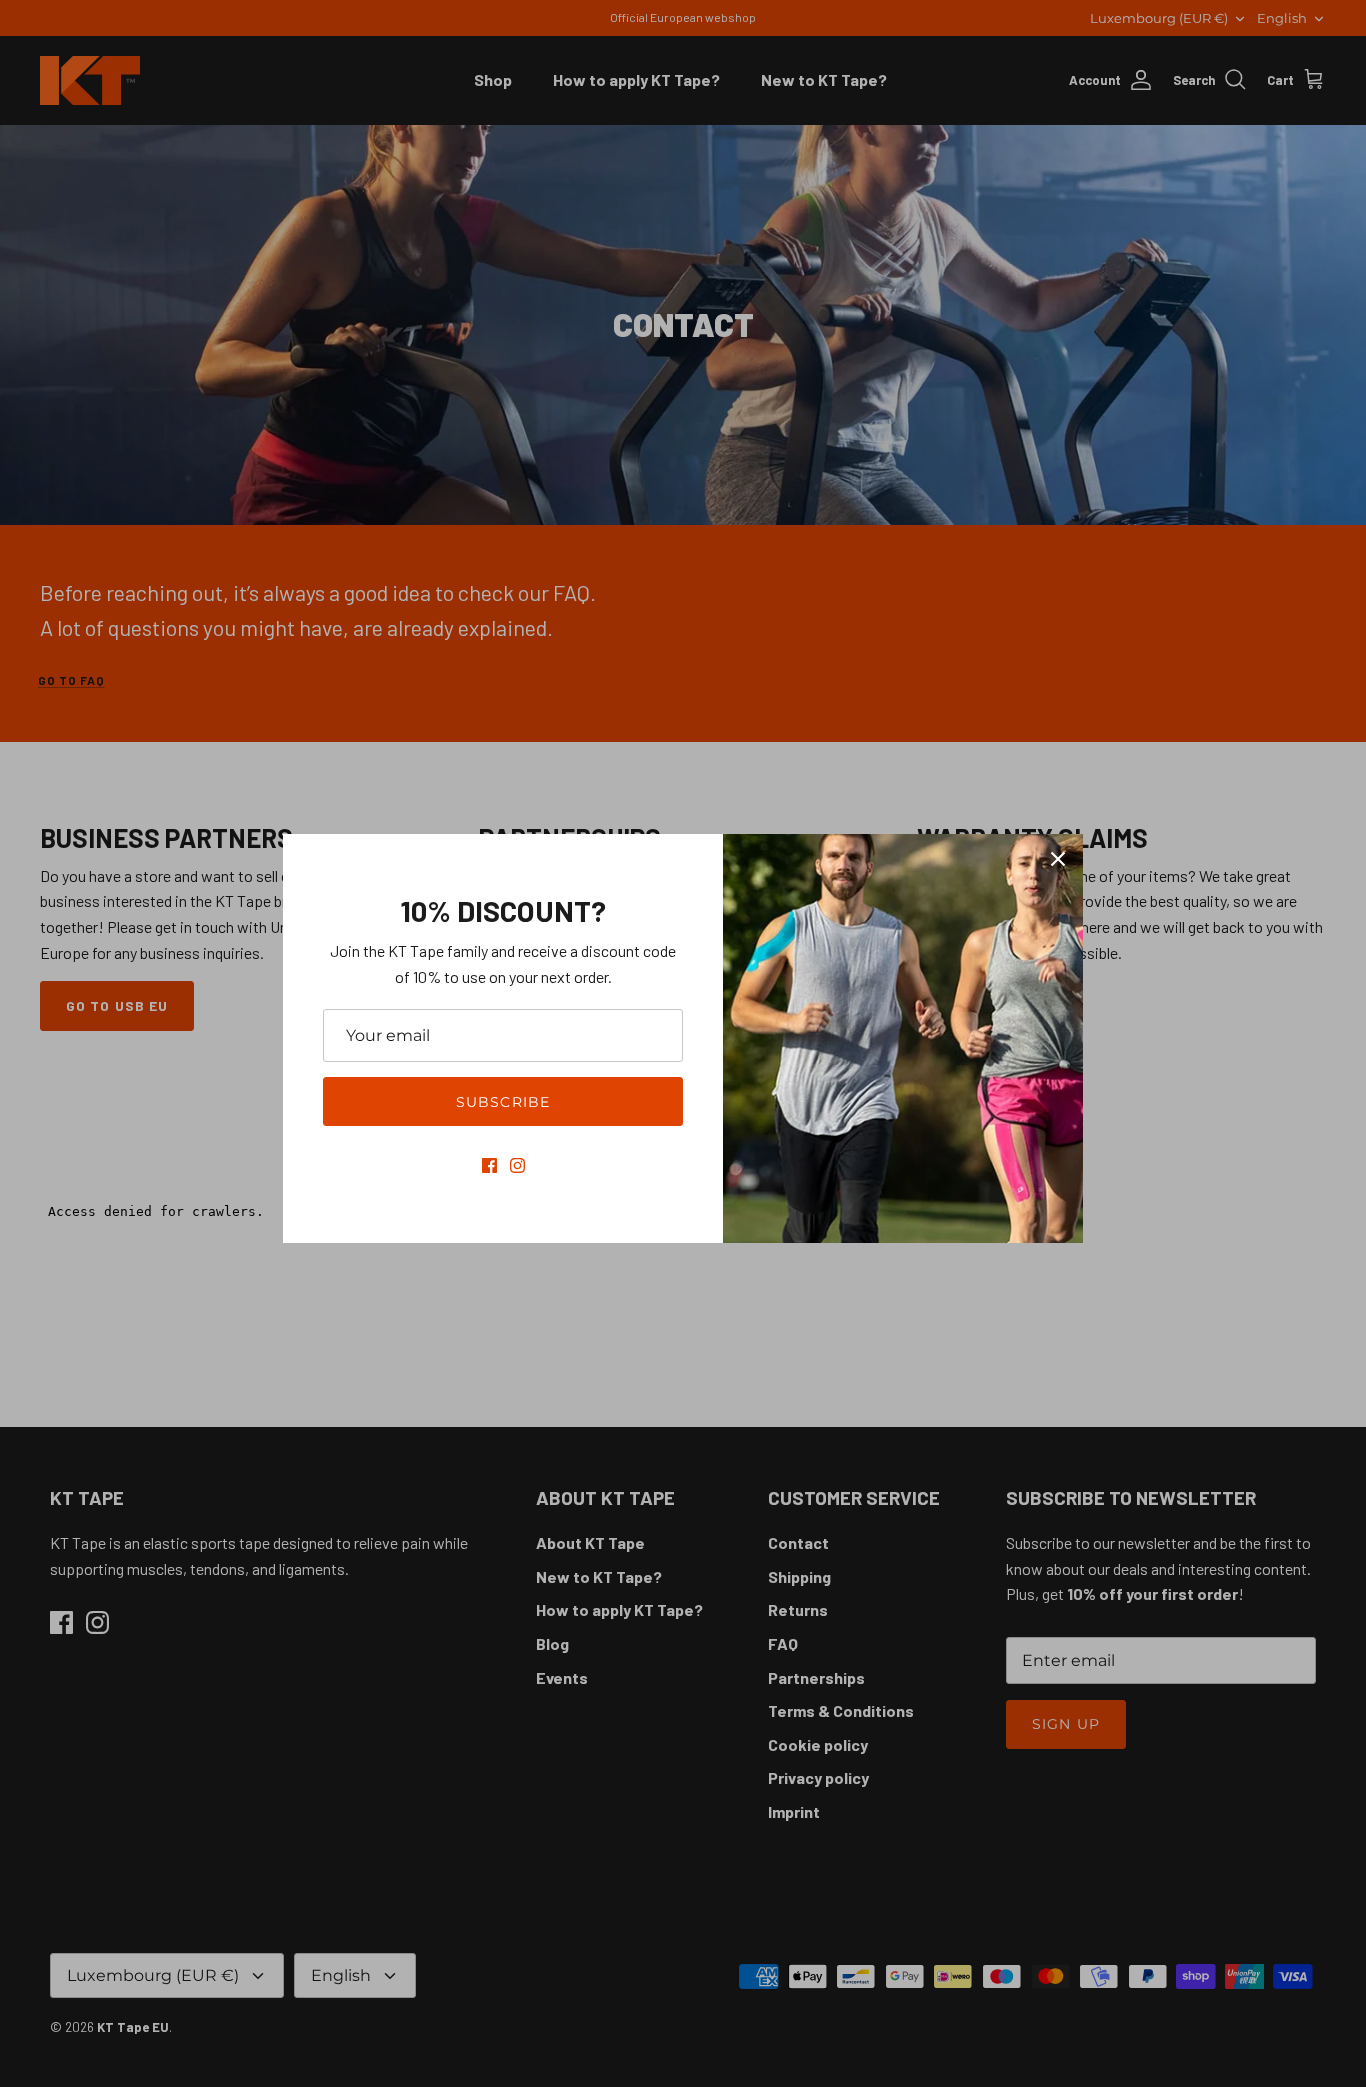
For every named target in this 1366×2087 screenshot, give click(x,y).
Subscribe (503, 1102)
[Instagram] (517, 1165)
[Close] (1058, 859)
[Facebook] (489, 1165)
